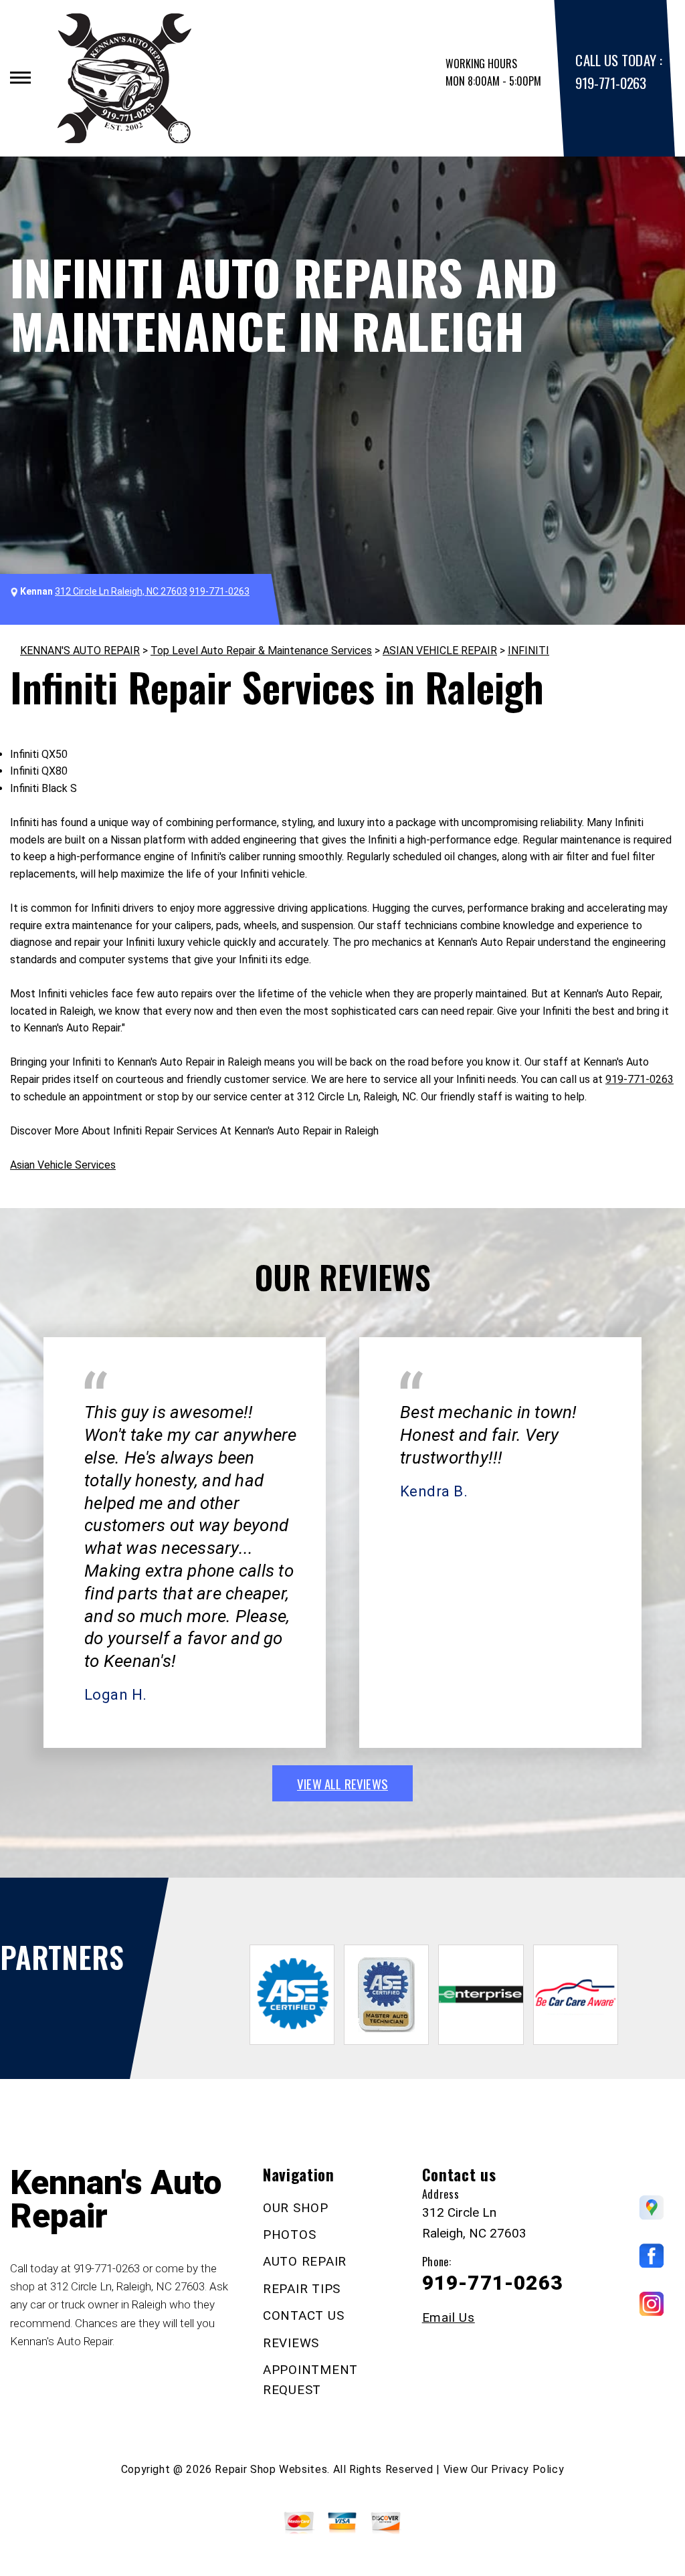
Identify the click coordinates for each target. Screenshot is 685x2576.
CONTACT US (304, 2315)
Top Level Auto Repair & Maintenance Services (261, 651)
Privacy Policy (527, 2469)
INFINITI (528, 651)
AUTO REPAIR (305, 2261)
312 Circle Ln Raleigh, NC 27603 (121, 591)
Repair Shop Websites (271, 2469)
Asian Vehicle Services (63, 1165)
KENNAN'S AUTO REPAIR (80, 651)
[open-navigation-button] (20, 78)
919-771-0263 (610, 83)
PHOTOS (290, 2235)
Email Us (449, 2317)
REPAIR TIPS (302, 2289)
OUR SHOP (296, 2208)
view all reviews (342, 1783)
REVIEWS (291, 2343)
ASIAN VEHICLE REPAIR (440, 651)
